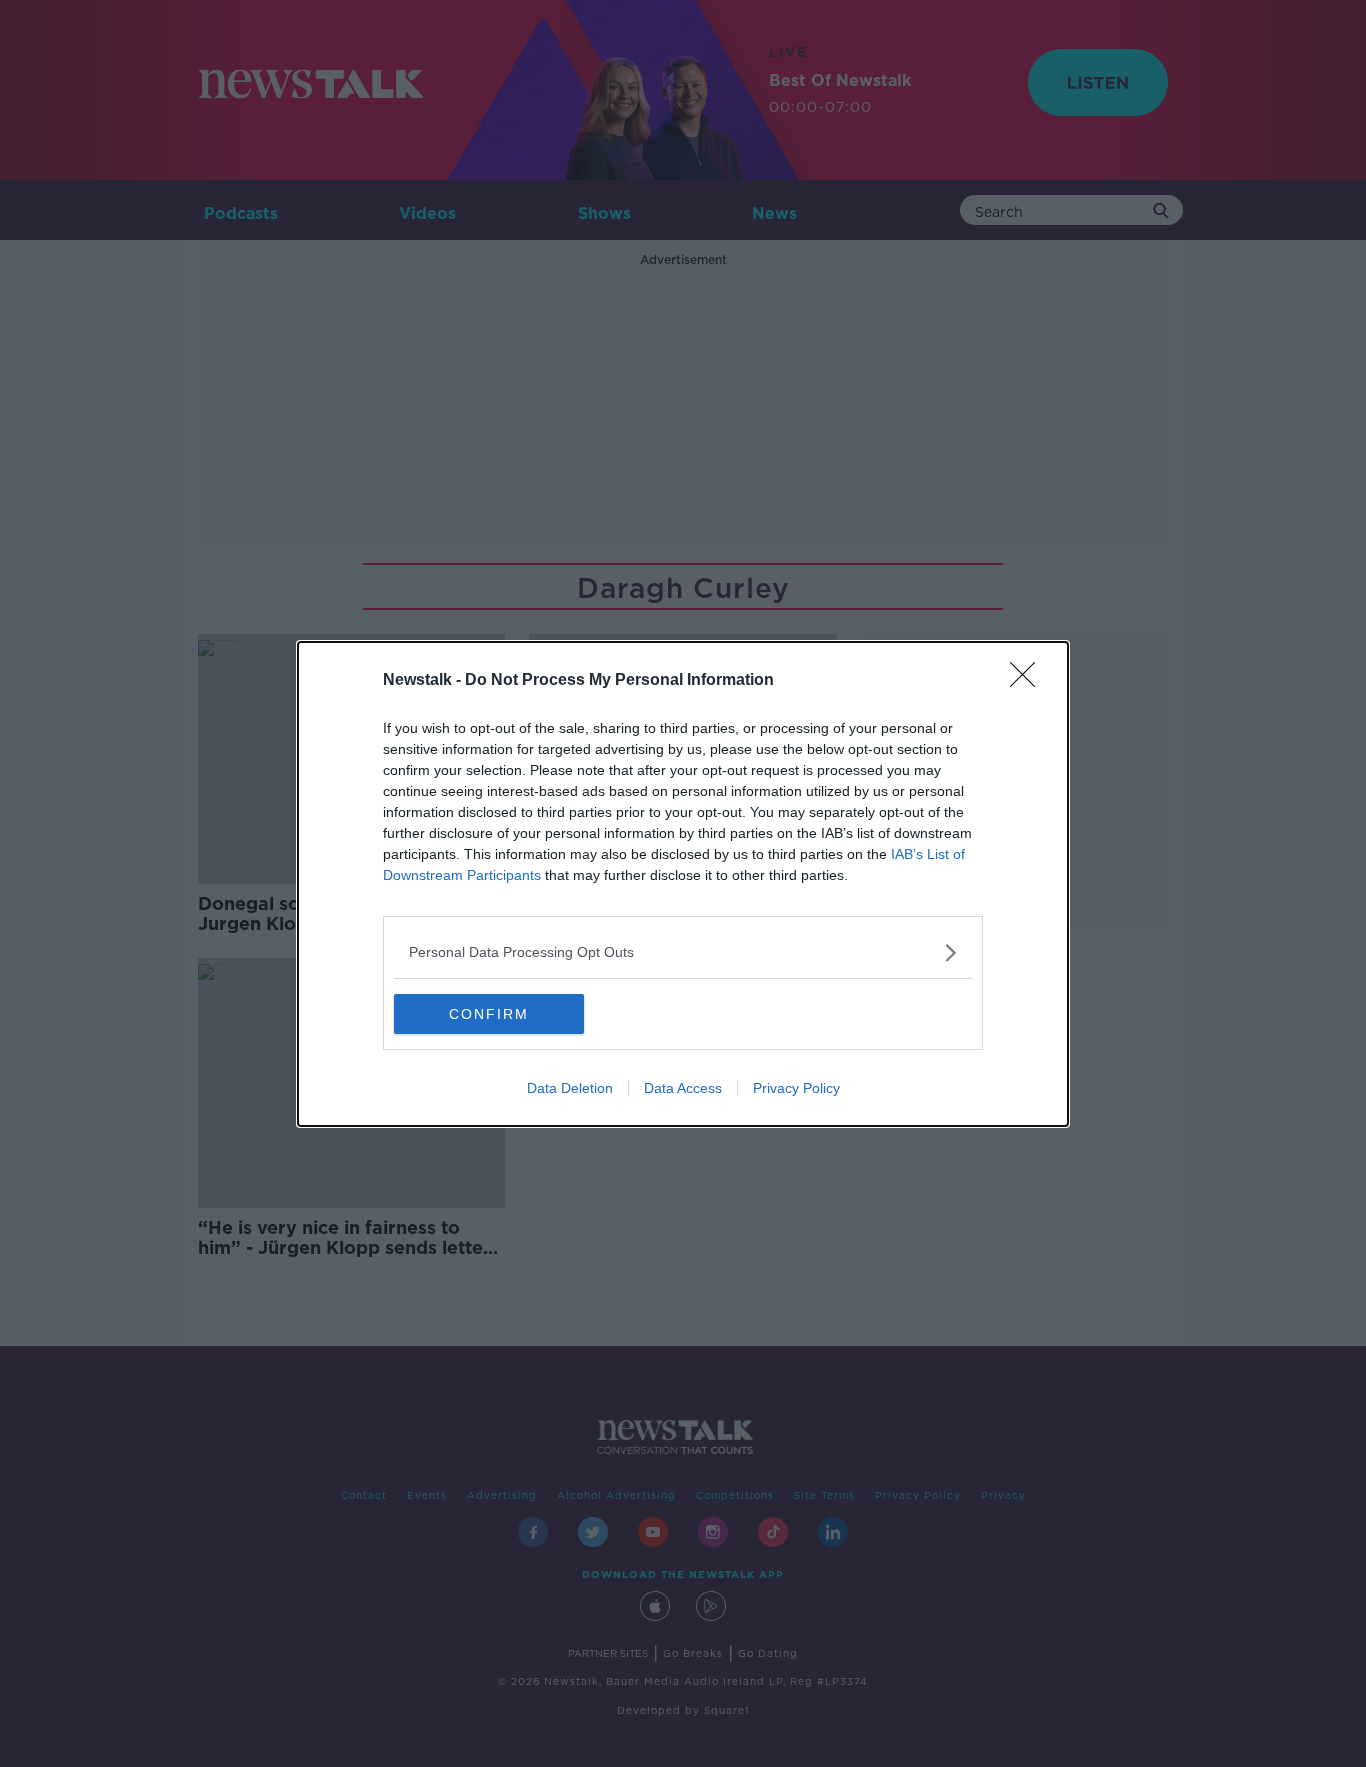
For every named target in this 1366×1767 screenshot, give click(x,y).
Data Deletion (570, 1088)
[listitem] (683, 952)
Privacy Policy (796, 1088)
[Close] (1029, 681)
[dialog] (683, 884)
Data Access (683, 1088)
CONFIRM (489, 1014)
